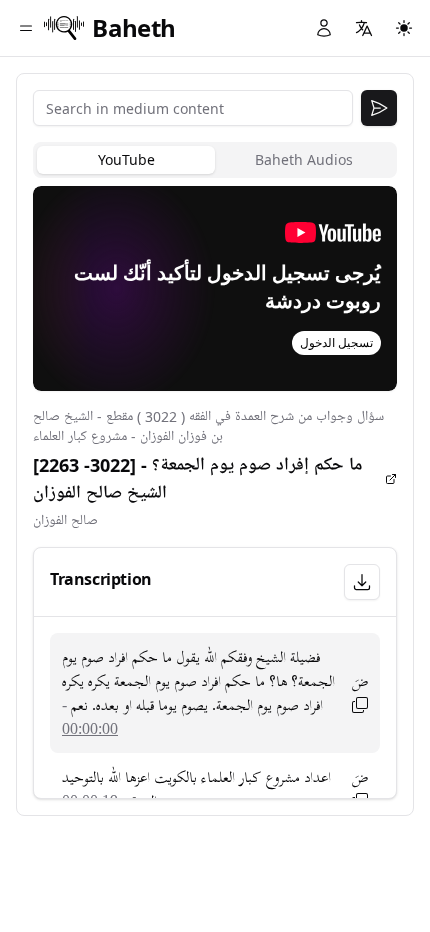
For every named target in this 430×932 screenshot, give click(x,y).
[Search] (379, 108)
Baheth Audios (304, 159)
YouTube (126, 159)
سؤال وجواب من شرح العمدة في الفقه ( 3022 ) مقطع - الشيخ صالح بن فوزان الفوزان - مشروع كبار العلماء (208, 426)
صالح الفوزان (65, 520)
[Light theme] (404, 28)
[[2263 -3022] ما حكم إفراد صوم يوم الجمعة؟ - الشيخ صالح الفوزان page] (391, 479)
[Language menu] (364, 28)
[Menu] (26, 28)
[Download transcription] (362, 582)
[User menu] (324, 28)
